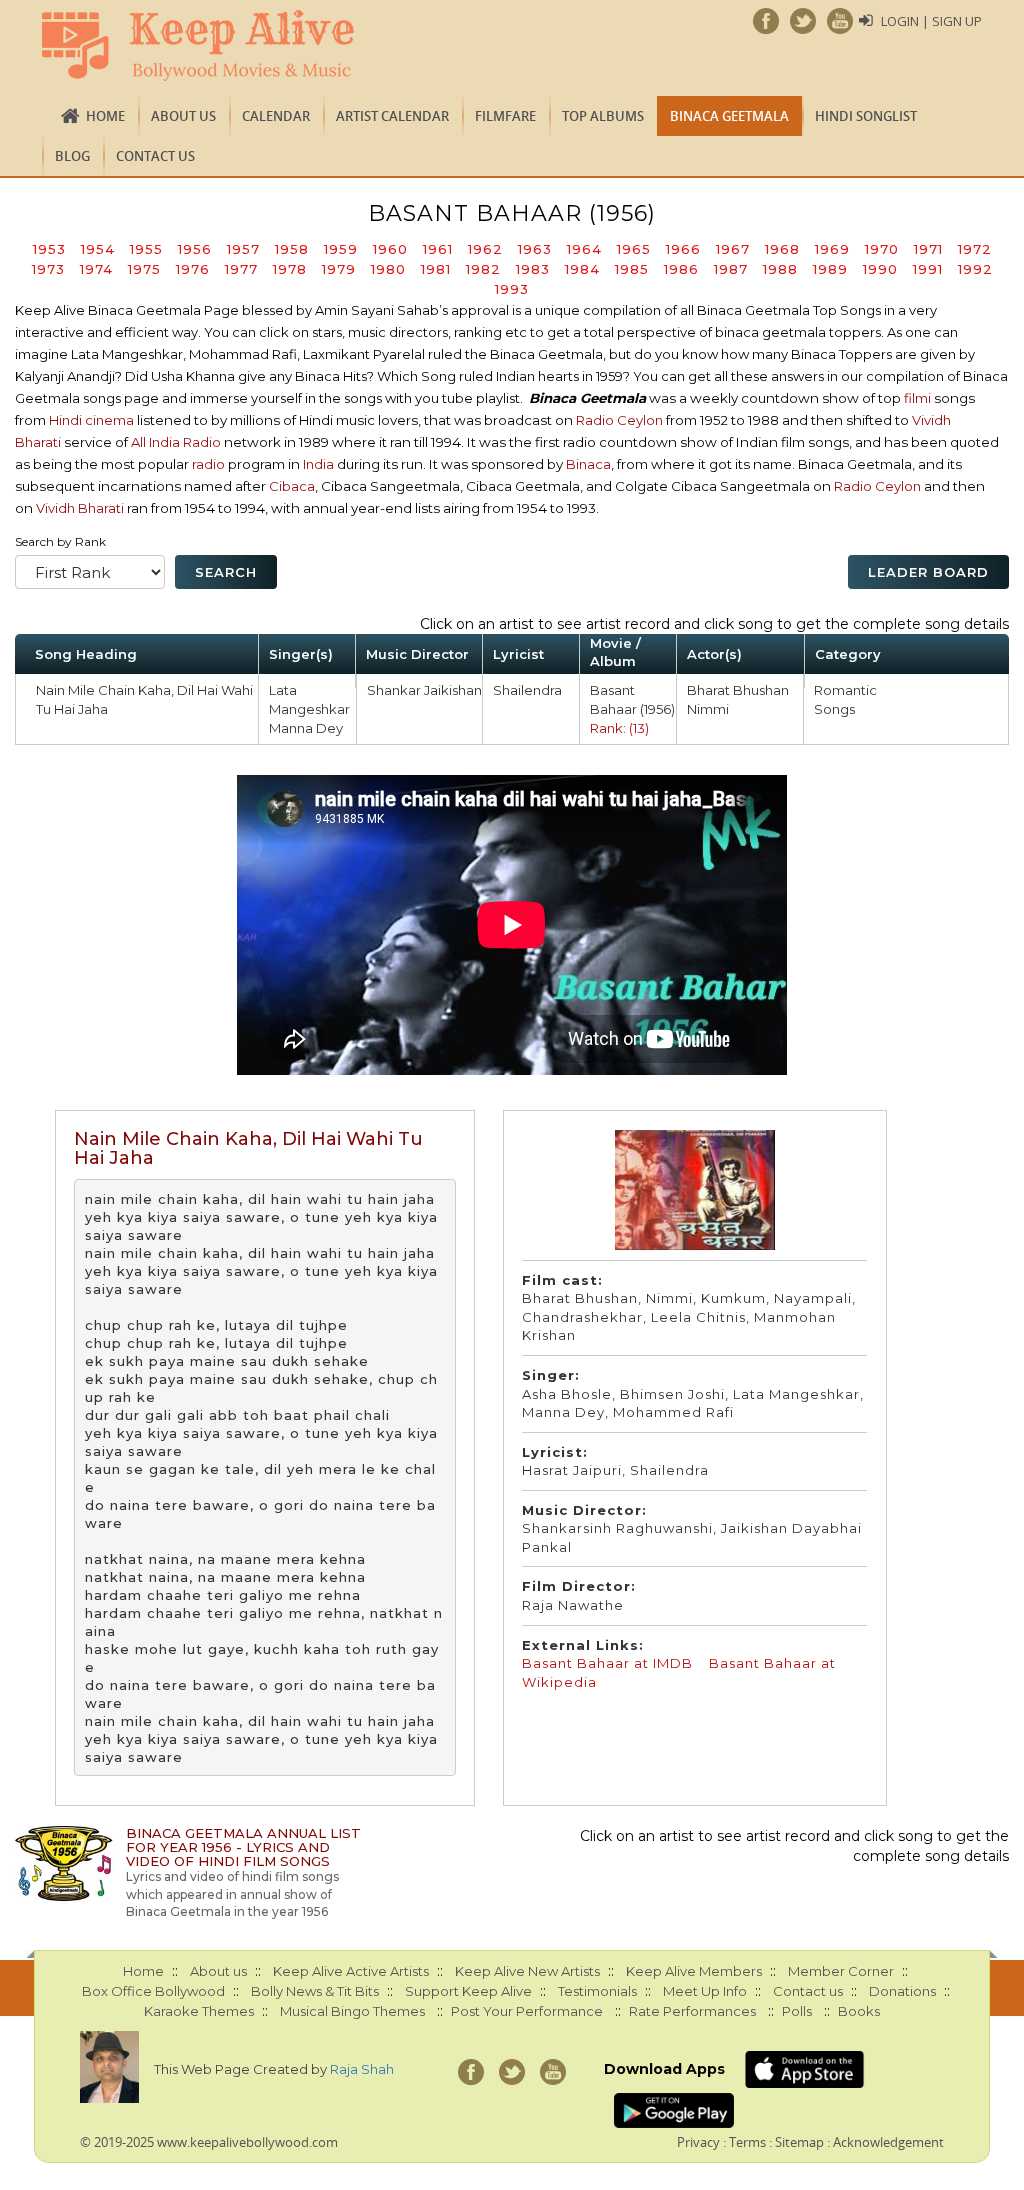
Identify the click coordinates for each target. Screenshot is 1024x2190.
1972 (975, 249)
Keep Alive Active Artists (351, 1971)
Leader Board (928, 572)
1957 (243, 249)
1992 (975, 269)
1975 (144, 269)
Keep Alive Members (694, 1971)
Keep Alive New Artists (527, 1971)
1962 (485, 249)
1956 (195, 249)
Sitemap (799, 2142)
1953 (49, 249)
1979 (339, 269)
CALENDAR (276, 116)
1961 (438, 249)
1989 (830, 269)
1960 (390, 249)
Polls (797, 2011)
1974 (96, 269)
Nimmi (708, 709)
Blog (72, 156)
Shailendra (527, 690)
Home (105, 116)
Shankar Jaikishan (424, 690)
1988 (780, 269)
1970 (882, 249)
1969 (832, 249)
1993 (512, 289)
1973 (48, 269)
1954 (98, 249)
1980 (388, 269)
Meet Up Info (705, 1991)
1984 (582, 269)
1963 (535, 249)
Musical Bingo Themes (352, 2011)
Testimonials (597, 1991)
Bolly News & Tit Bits (315, 1991)
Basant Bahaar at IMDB (609, 1663)
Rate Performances (692, 2011)
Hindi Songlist (866, 116)
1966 (683, 249)
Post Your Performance (527, 2011)
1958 (292, 249)
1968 (782, 249)
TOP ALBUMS (603, 116)
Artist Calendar (392, 116)
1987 (731, 269)
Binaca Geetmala (729, 116)
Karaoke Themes (199, 2011)
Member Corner (841, 1971)
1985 (632, 269)
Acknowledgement (888, 2142)
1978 (290, 269)
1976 (193, 269)
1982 (483, 269)
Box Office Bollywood (153, 1991)
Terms (747, 2142)
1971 (928, 249)
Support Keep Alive (468, 1991)
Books (859, 2011)
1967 (733, 249)
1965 (634, 249)
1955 (146, 249)
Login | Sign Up (931, 21)
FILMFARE (505, 116)
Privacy (698, 2142)
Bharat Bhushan (738, 690)
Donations (902, 1991)
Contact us (155, 156)
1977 (241, 269)
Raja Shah (362, 2069)
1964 (584, 249)
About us (183, 116)
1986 (681, 269)
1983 (533, 269)
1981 (436, 269)
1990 (880, 269)
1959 (341, 249)
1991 (928, 269)
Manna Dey (306, 728)
